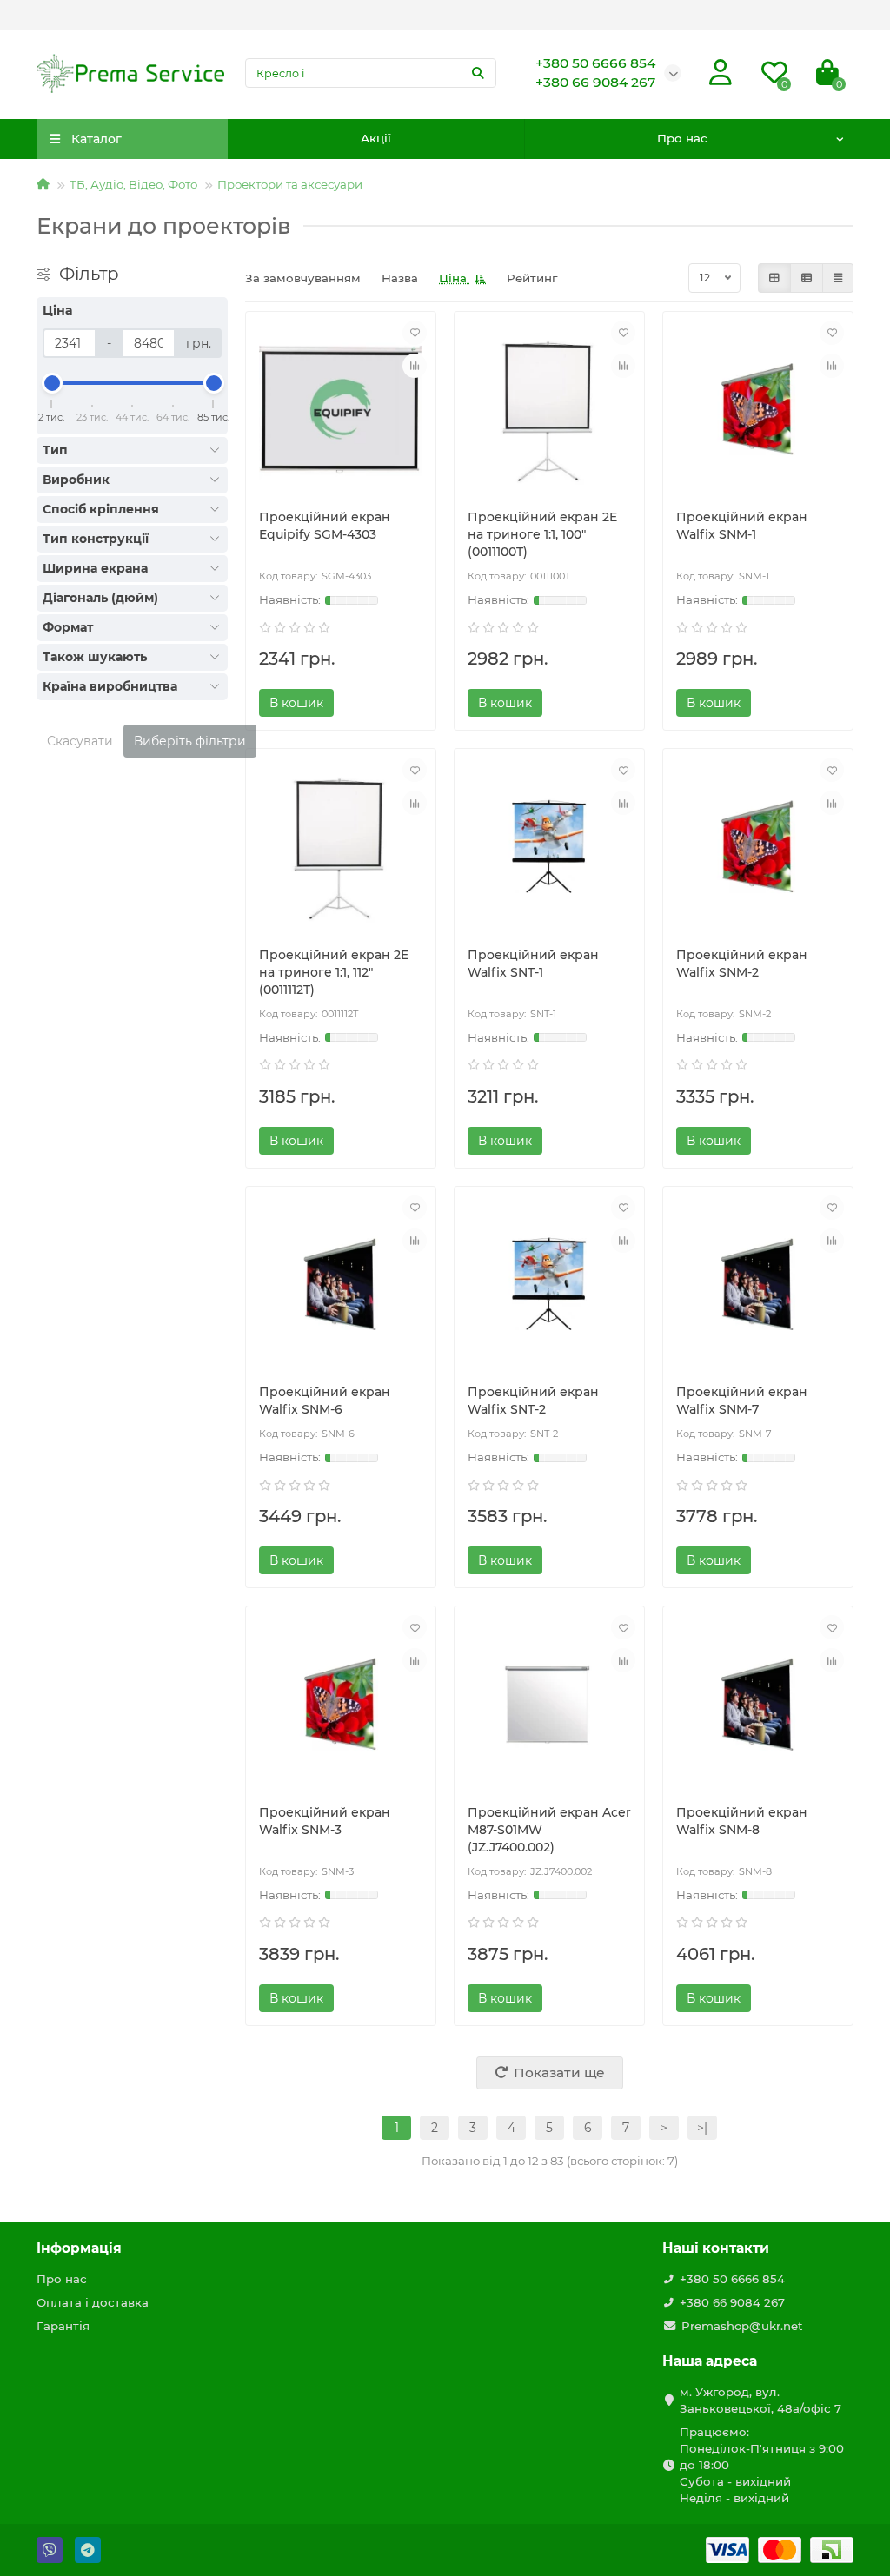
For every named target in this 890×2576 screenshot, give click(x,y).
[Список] (807, 278)
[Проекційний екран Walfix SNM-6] (341, 1285)
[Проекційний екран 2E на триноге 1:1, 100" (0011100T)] (549, 411)
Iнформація (79, 2248)
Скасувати (80, 741)
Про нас (682, 138)
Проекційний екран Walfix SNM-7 (742, 1401)
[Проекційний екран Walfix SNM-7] (758, 1285)
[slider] (52, 383)
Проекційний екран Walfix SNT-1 (533, 964)
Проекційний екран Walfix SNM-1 (742, 526)
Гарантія (63, 2326)
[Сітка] (774, 278)
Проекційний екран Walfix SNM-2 (742, 964)
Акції (376, 138)
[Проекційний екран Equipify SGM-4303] (341, 411)
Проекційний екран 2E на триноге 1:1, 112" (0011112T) (334, 972)
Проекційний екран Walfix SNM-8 (742, 1821)
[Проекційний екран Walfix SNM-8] (758, 1705)
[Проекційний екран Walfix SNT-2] (549, 1285)
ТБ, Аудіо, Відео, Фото (133, 184)
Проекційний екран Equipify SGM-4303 (325, 526)
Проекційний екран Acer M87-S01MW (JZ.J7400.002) (549, 1830)
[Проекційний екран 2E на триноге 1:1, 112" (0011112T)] (341, 848)
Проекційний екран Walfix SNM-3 (325, 1821)
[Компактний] (838, 278)
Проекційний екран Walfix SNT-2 (533, 1401)
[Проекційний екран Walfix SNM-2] (758, 848)
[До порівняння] (415, 366)
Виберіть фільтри (190, 741)
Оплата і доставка (93, 2302)
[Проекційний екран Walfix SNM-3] (341, 1705)
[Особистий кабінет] (721, 73)
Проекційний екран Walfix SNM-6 (325, 1401)
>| (702, 2128)
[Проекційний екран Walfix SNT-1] (549, 848)
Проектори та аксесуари (290, 184)
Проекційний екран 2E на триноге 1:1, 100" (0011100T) (542, 534)
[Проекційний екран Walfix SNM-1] (758, 411)
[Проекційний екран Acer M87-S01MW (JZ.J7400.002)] (549, 1705)
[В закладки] (415, 333)
